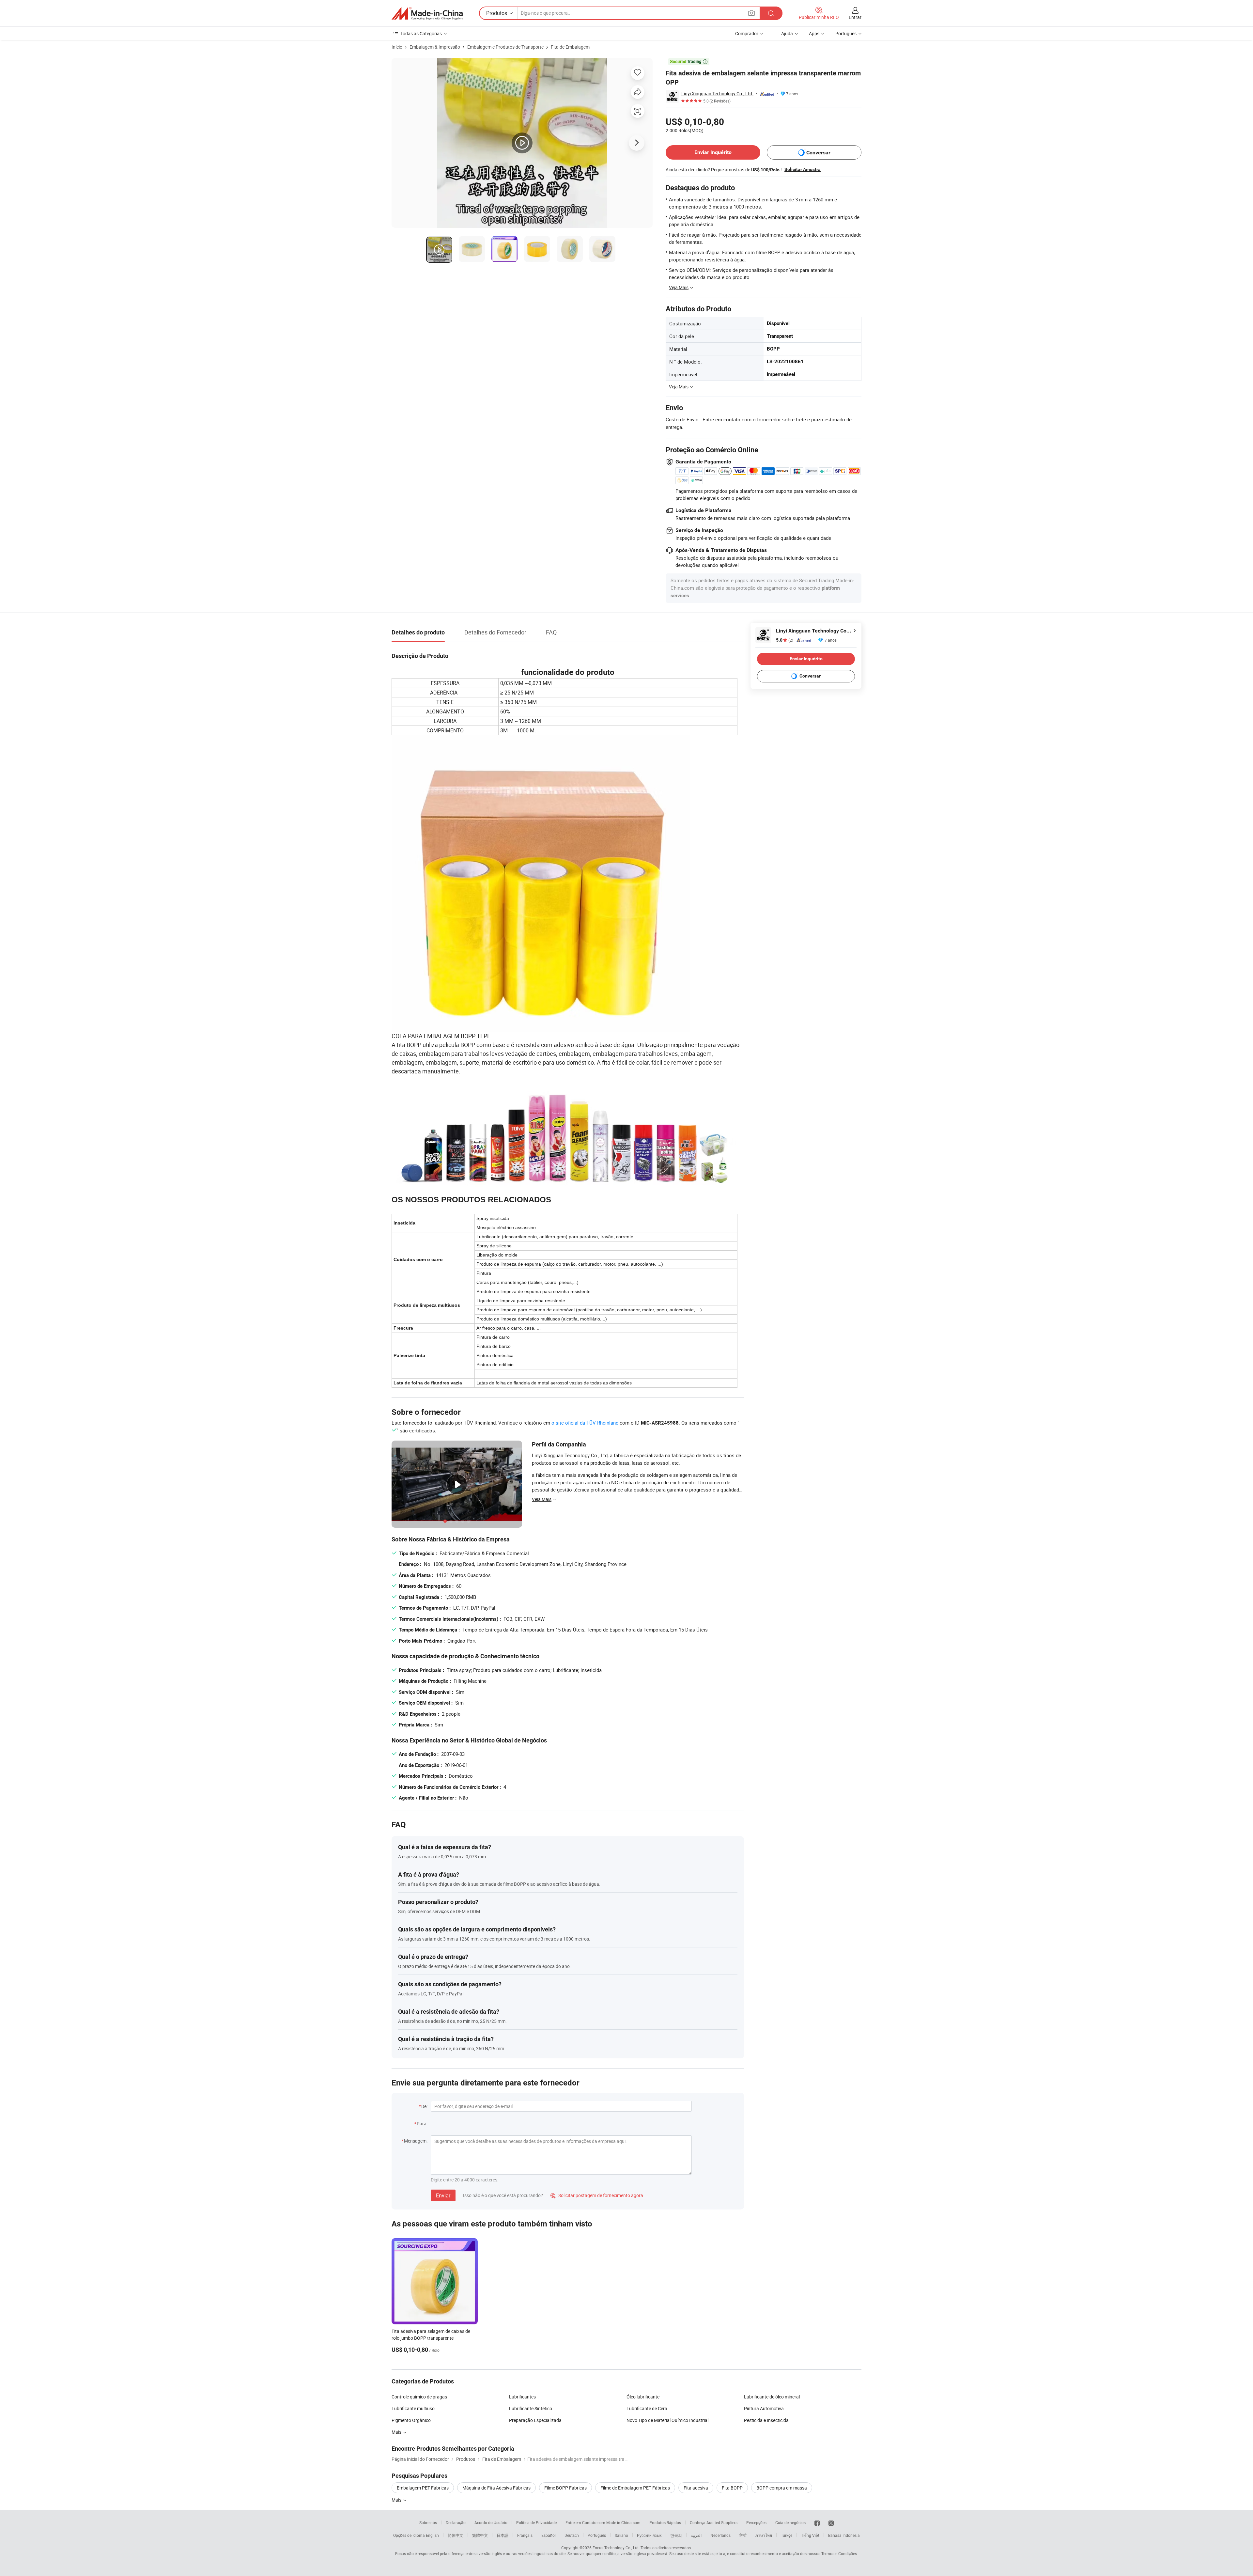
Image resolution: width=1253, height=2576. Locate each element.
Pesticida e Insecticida (766, 2420)
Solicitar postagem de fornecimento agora (597, 2195)
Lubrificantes (522, 2397)
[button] (751, 13)
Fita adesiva (696, 2488)
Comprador (747, 33)
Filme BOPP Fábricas (565, 2488)
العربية (696, 2535)
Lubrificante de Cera (647, 2408)
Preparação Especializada (535, 2420)
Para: (422, 2123)
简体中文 (456, 2535)
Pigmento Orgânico (411, 2420)
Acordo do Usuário (491, 2522)
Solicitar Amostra (803, 169)
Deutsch (572, 2535)
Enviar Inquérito (713, 152)
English (432, 2535)
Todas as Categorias (421, 33)
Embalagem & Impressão (435, 47)
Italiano (621, 2535)
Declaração (456, 2522)
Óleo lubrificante (643, 2397)
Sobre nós (428, 2522)
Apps (814, 33)
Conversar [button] (818, 153)
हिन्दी (743, 2535)
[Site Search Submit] (771, 13)
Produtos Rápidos (665, 2522)
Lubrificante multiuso (413, 2408)
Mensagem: (416, 2141)
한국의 (676, 2535)
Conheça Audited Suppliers (714, 2522)
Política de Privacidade (536, 2522)
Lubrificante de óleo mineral (772, 2397)
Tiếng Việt (810, 2535)
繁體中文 (480, 2535)
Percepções (756, 2522)
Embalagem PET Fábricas (423, 2488)
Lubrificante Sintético (531, 2408)
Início (397, 47)
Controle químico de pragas (419, 2397)
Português (597, 2535)
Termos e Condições (839, 2553)
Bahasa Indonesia (844, 2535)
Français (525, 2535)
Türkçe (787, 2535)
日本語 (503, 2535)
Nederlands (720, 2535)
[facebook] (817, 2522)
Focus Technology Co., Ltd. (616, 2548)
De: (424, 2106)
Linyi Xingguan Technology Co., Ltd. (717, 94)
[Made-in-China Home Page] (427, 13)
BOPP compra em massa (782, 2488)
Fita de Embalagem (570, 47)
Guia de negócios (790, 2522)
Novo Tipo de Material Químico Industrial (667, 2420)
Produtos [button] (497, 13)
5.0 (785, 640)
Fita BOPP (732, 2488)
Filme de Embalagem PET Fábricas (635, 2488)
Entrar (855, 17)
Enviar (443, 2195)
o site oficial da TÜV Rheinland (585, 1423)
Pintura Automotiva (764, 2408)
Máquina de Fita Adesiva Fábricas (496, 2488)
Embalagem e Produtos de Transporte (505, 47)
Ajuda (787, 33)
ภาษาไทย (764, 2535)
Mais (397, 2432)
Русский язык (649, 2535)
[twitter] (831, 2522)
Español (549, 2535)
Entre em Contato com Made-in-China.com (603, 2522)
